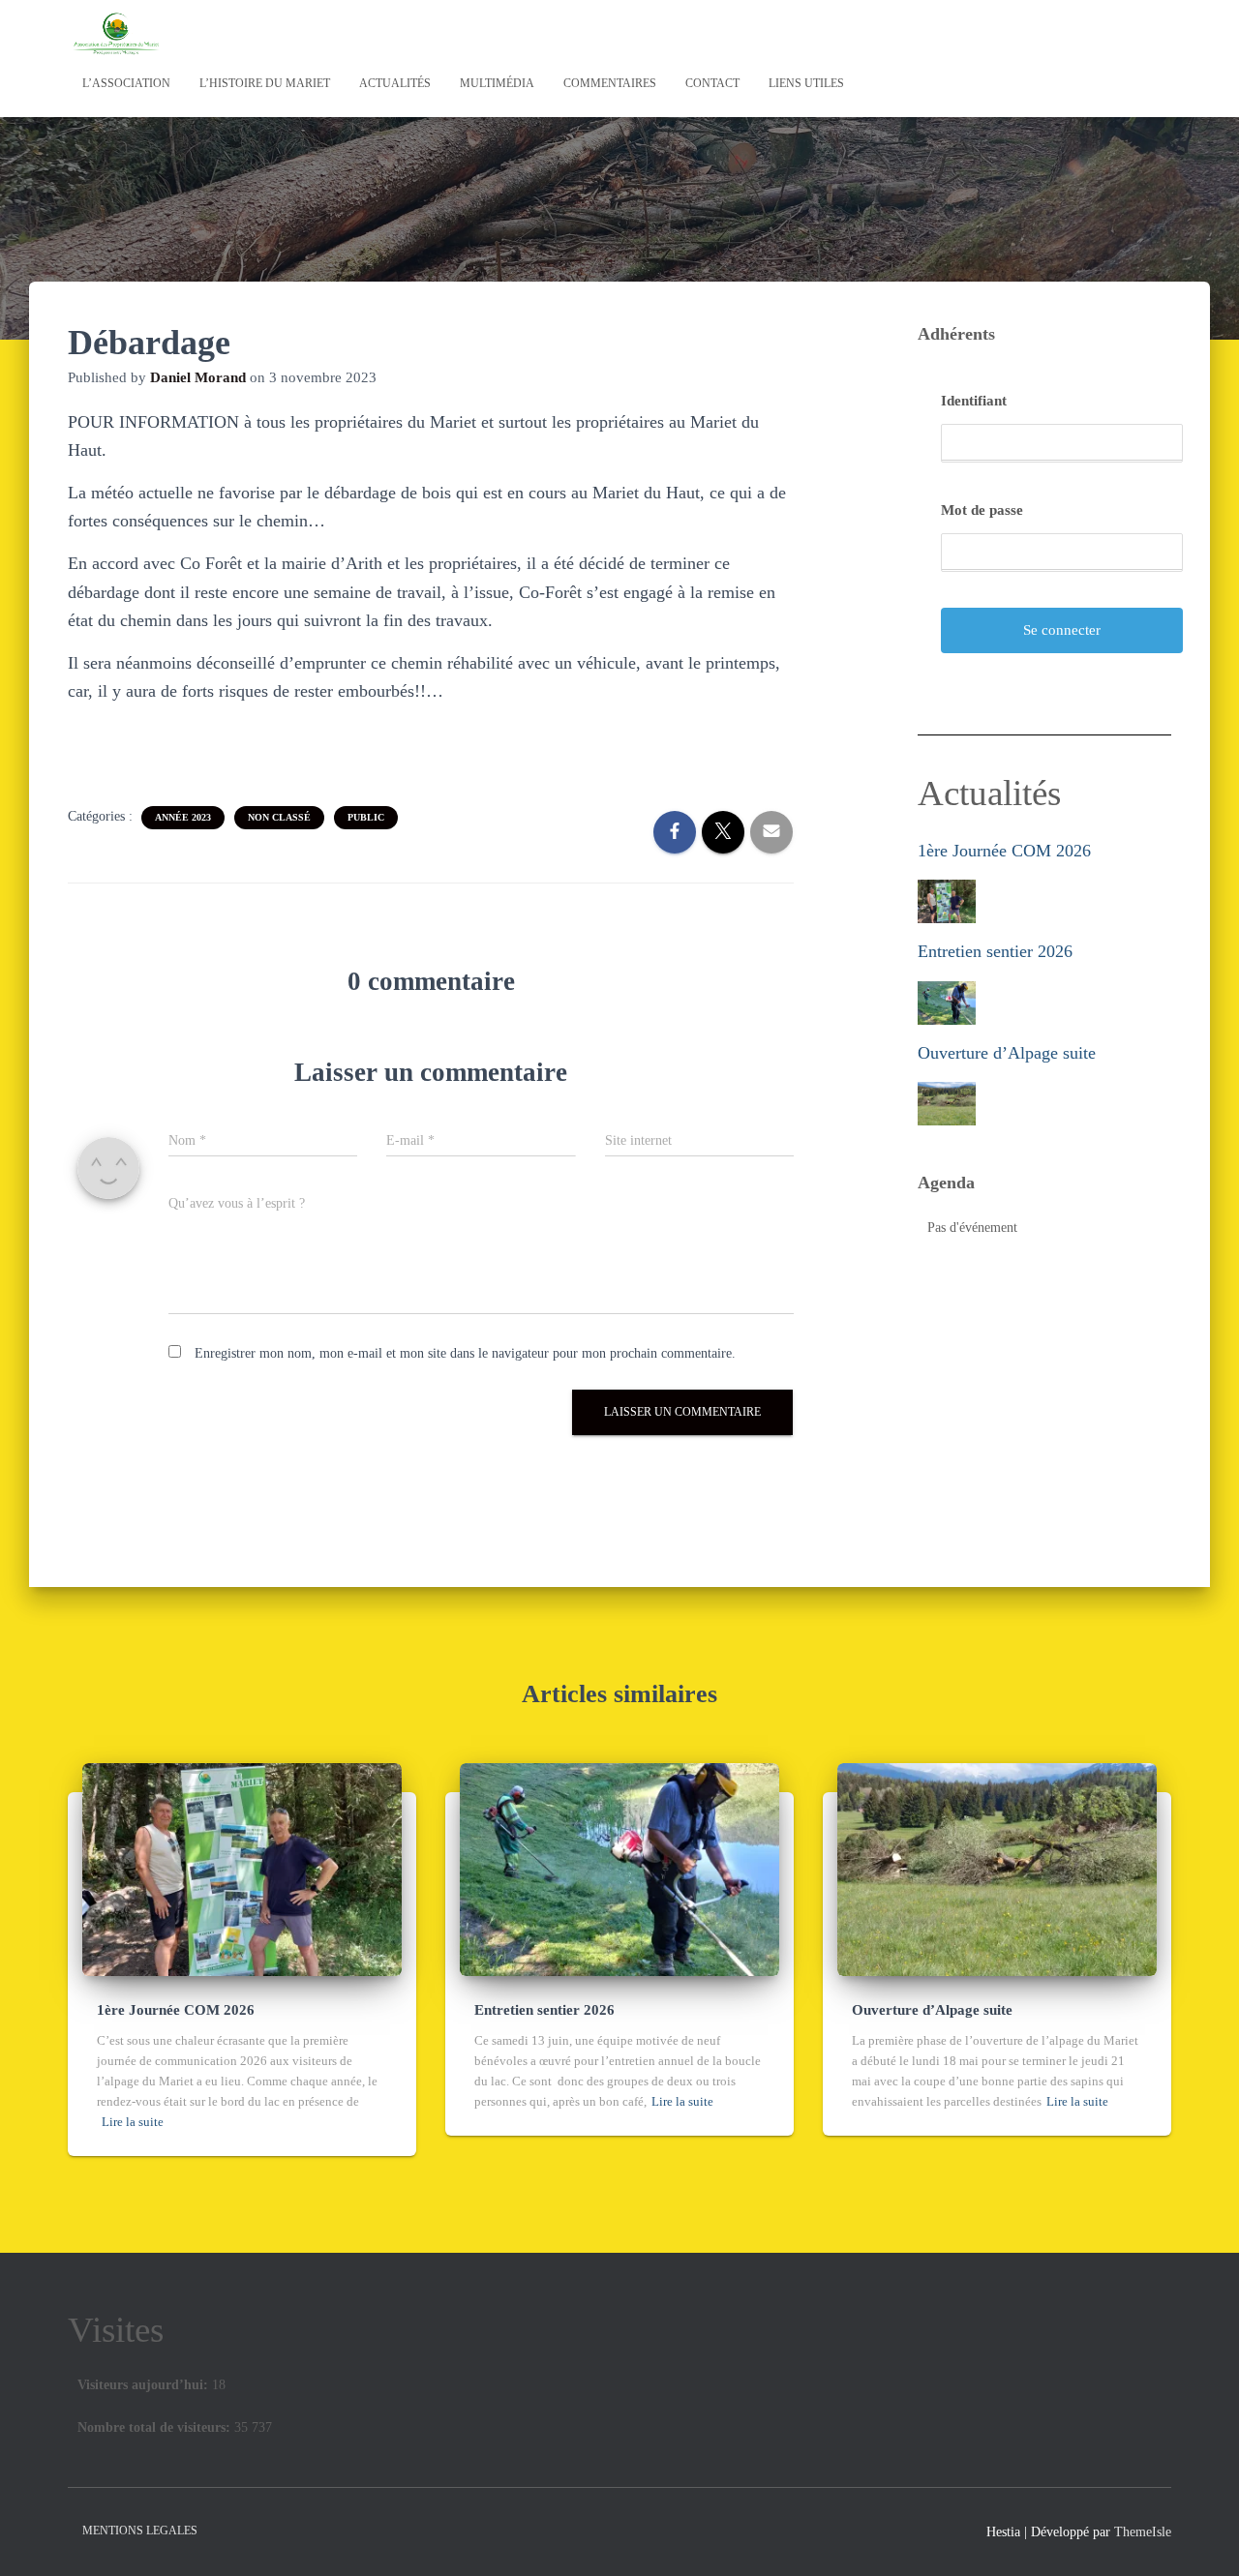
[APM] (116, 34)
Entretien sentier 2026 (995, 951)
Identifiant (974, 401)
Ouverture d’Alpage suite (1007, 1053)
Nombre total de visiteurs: (156, 2427)
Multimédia (497, 83)
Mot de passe (982, 510)
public (366, 817)
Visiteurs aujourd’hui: (145, 2385)
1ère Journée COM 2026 (1004, 851)
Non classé (279, 817)
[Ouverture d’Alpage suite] (997, 1868)
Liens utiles (806, 83)
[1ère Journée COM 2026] (242, 1868)
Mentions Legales (140, 2531)
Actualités (395, 83)
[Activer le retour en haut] (1201, 2537)
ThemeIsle (1143, 2532)
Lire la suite (133, 2122)
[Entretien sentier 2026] (619, 1868)
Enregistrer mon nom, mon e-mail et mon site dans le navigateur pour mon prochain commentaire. (465, 1353)
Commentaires (610, 83)
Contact (712, 83)
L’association (126, 83)
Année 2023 (183, 817)
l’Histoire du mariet (265, 83)
